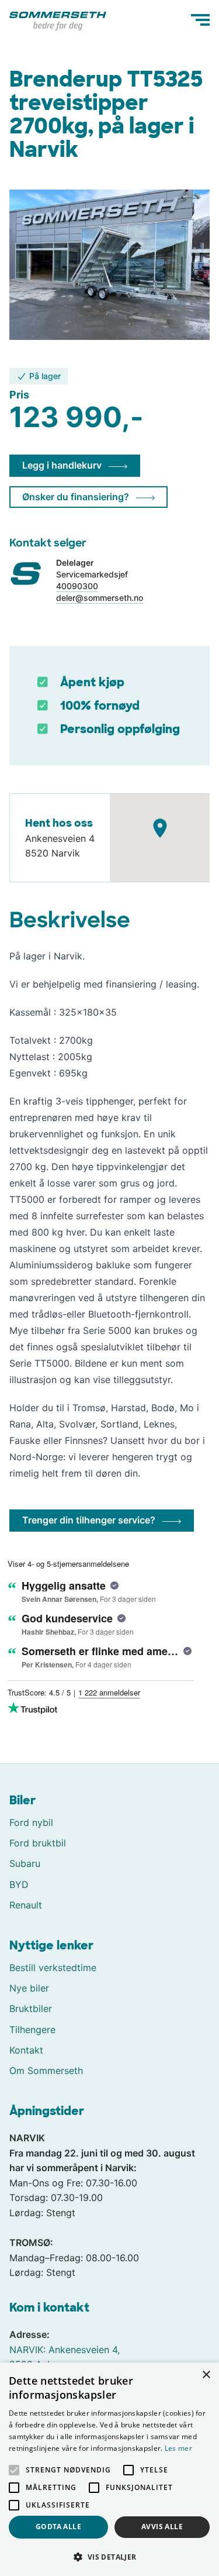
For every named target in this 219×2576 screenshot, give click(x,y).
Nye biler (29, 1988)
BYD (19, 1884)
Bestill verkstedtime (53, 1968)
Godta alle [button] (58, 2527)
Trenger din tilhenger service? (89, 1520)
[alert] (109, 2469)
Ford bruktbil (38, 1843)
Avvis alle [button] (162, 2527)
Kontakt (26, 2050)
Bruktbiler (31, 2008)
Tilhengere (32, 2030)
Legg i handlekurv (62, 465)
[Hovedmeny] (200, 20)
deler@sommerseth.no (100, 598)
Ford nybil (31, 1822)
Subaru (25, 1863)
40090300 (77, 586)
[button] (109, 2557)
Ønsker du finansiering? (76, 497)
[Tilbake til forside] (58, 20)
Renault (26, 1905)
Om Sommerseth (46, 2071)
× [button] (206, 2375)
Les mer (178, 2448)
